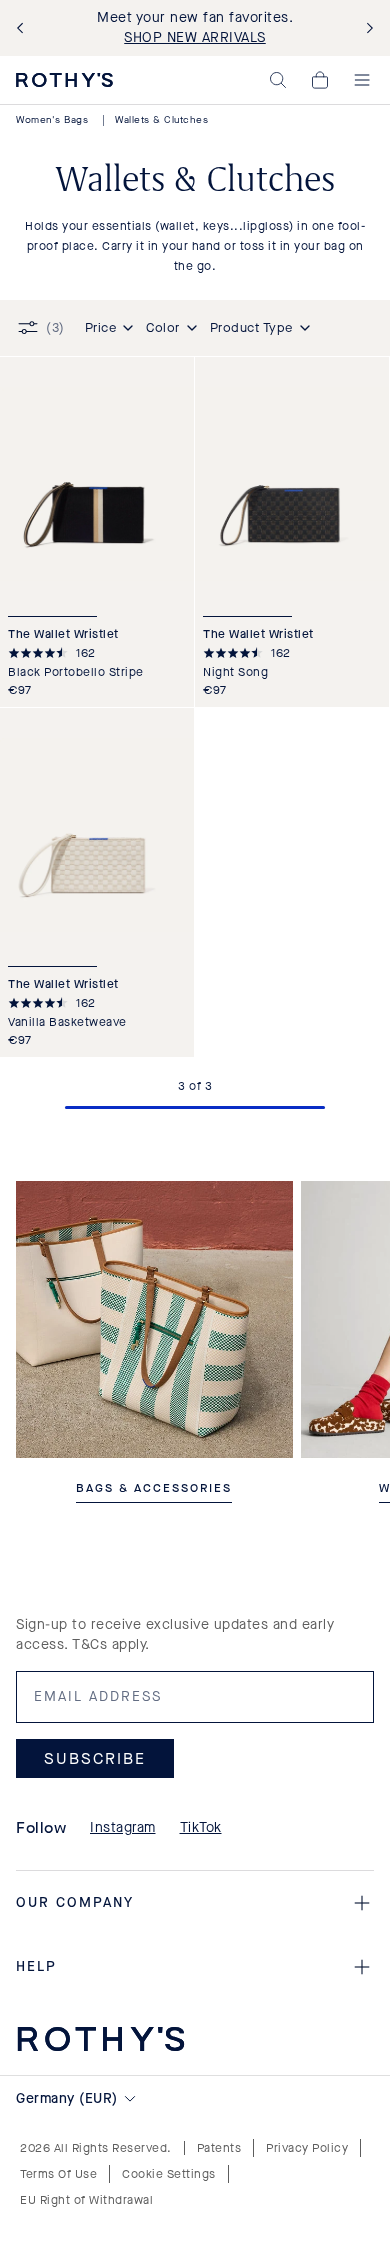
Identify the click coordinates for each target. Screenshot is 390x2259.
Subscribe (95, 1757)
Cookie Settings (169, 2174)
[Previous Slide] (24, 28)
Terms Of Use (58, 2174)
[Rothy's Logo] (64, 80)
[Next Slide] (366, 28)
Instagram (123, 1827)
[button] (278, 80)
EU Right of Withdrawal (86, 2200)
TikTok (201, 1827)
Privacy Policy (307, 2148)
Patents (219, 2148)
